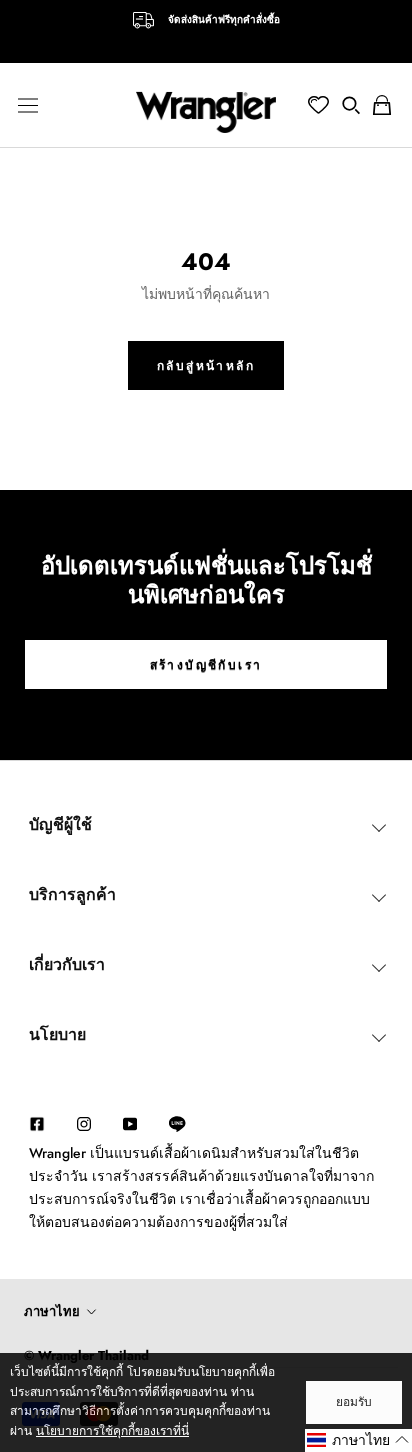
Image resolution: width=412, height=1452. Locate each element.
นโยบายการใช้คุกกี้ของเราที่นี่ (112, 1431)
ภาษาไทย (52, 1311)
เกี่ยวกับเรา (67, 964)
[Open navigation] (28, 105)
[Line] (187, 1124)
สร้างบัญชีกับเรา (206, 665)
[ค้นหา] (351, 105)
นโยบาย (57, 1034)
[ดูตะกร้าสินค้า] (382, 105)
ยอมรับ (354, 1402)
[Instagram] (84, 1122)
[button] (358, 1440)
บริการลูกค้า (72, 894)
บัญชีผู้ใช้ (60, 824)
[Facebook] (37, 1122)
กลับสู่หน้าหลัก (206, 366)
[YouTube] (130, 1122)
